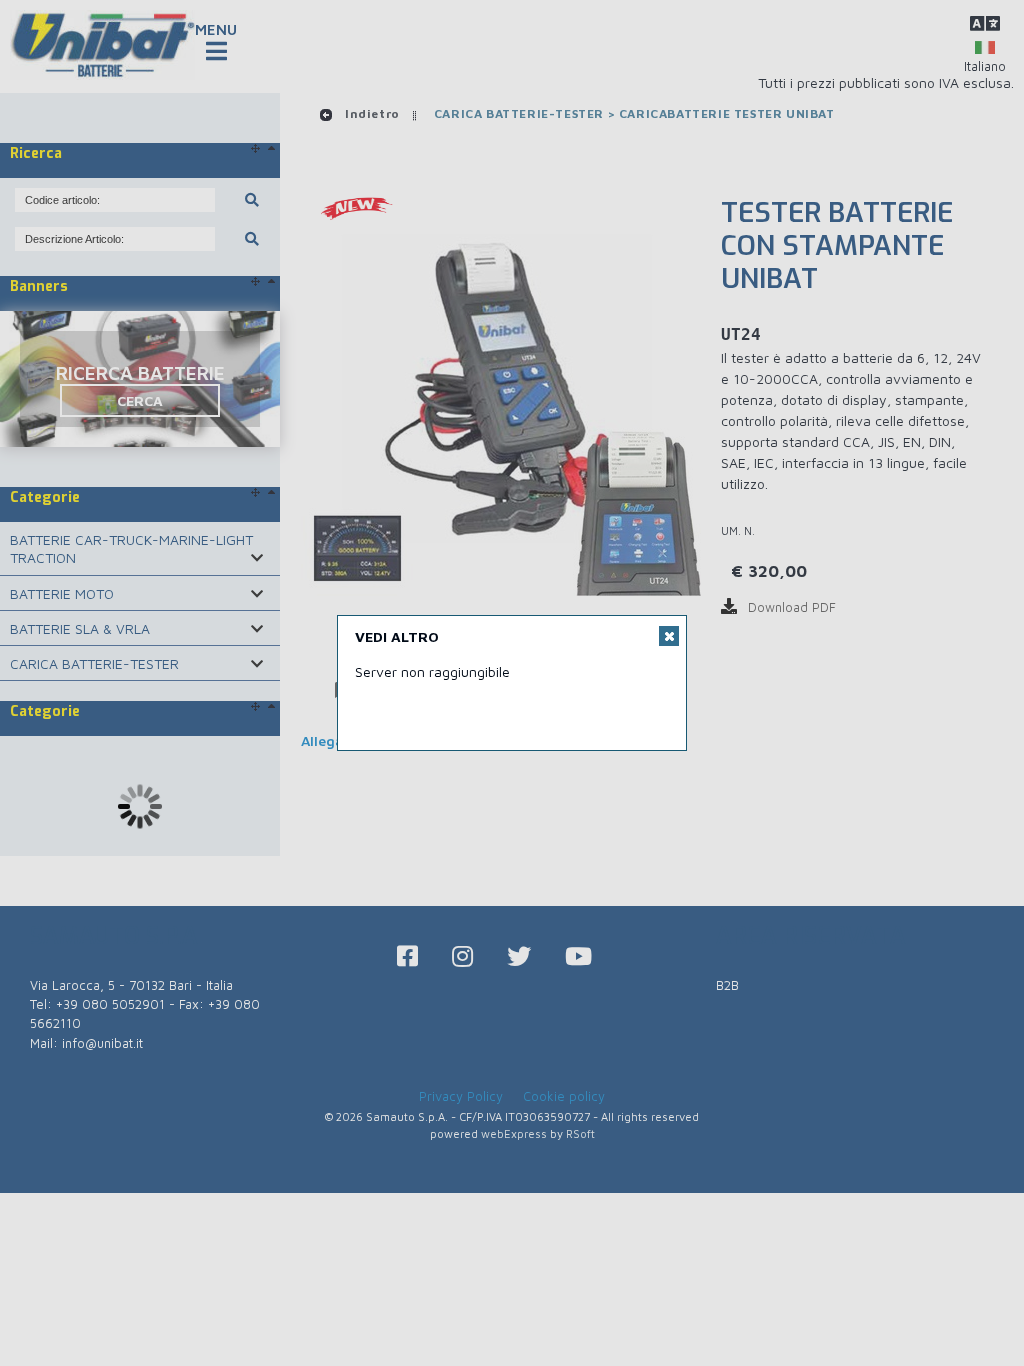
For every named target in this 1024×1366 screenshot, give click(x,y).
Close (669, 636)
